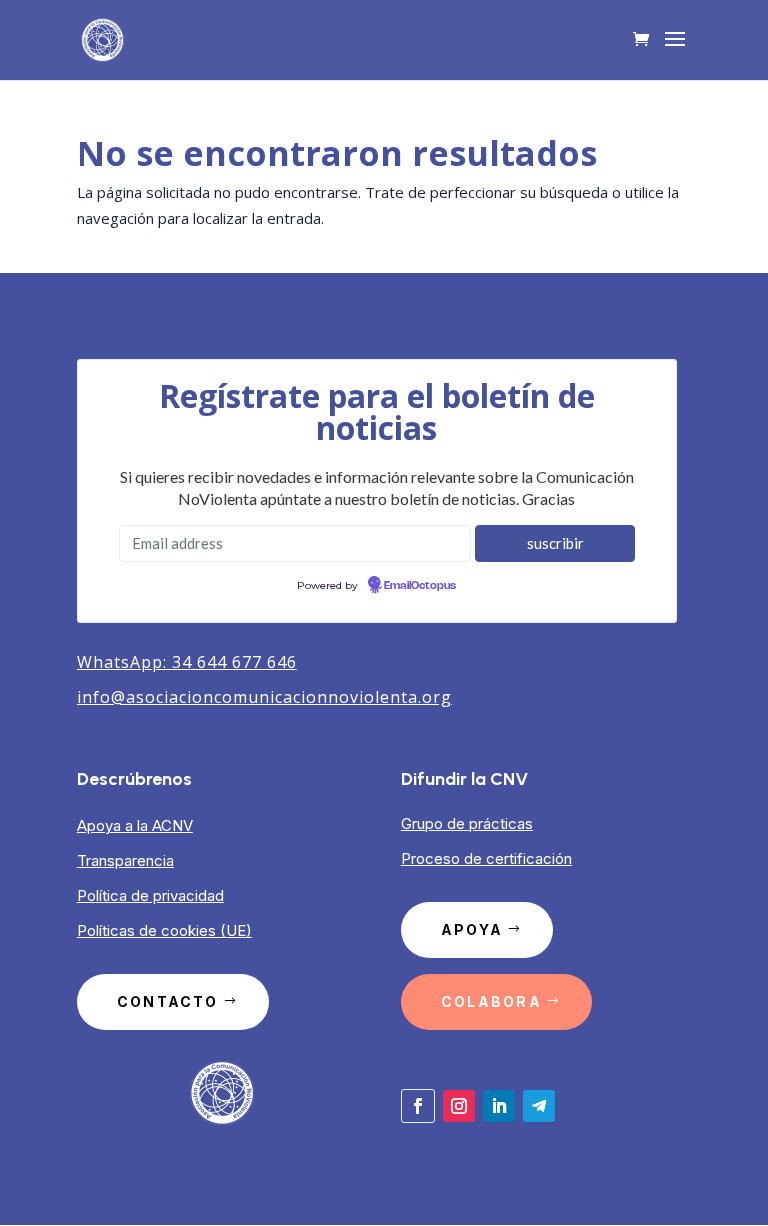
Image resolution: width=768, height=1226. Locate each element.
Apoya (472, 929)
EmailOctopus (420, 586)
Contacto (168, 1001)
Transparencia (125, 860)
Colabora (491, 1001)
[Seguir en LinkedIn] (499, 1106)
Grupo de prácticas (467, 823)
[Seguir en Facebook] (418, 1106)
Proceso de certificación (486, 858)
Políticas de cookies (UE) (164, 930)
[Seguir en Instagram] (459, 1106)
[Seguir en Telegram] (539, 1106)
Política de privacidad (150, 895)
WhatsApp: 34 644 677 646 (187, 662)
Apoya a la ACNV (135, 825)
